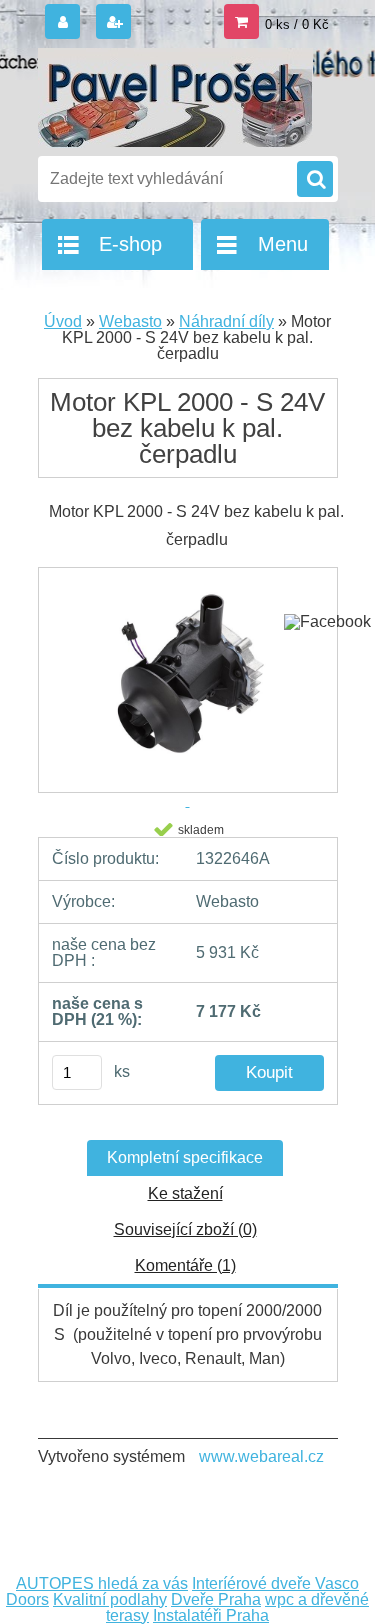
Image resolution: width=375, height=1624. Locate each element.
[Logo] (175, 98)
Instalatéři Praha (211, 1615)
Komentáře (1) (185, 1265)
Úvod (63, 321)
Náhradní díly (226, 321)
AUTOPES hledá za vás (102, 1583)
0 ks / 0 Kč (297, 24)
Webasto (130, 321)
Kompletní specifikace (185, 1157)
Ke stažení (185, 1193)
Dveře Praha (216, 1599)
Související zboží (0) (185, 1229)
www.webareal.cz (261, 1456)
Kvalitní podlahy (110, 1599)
